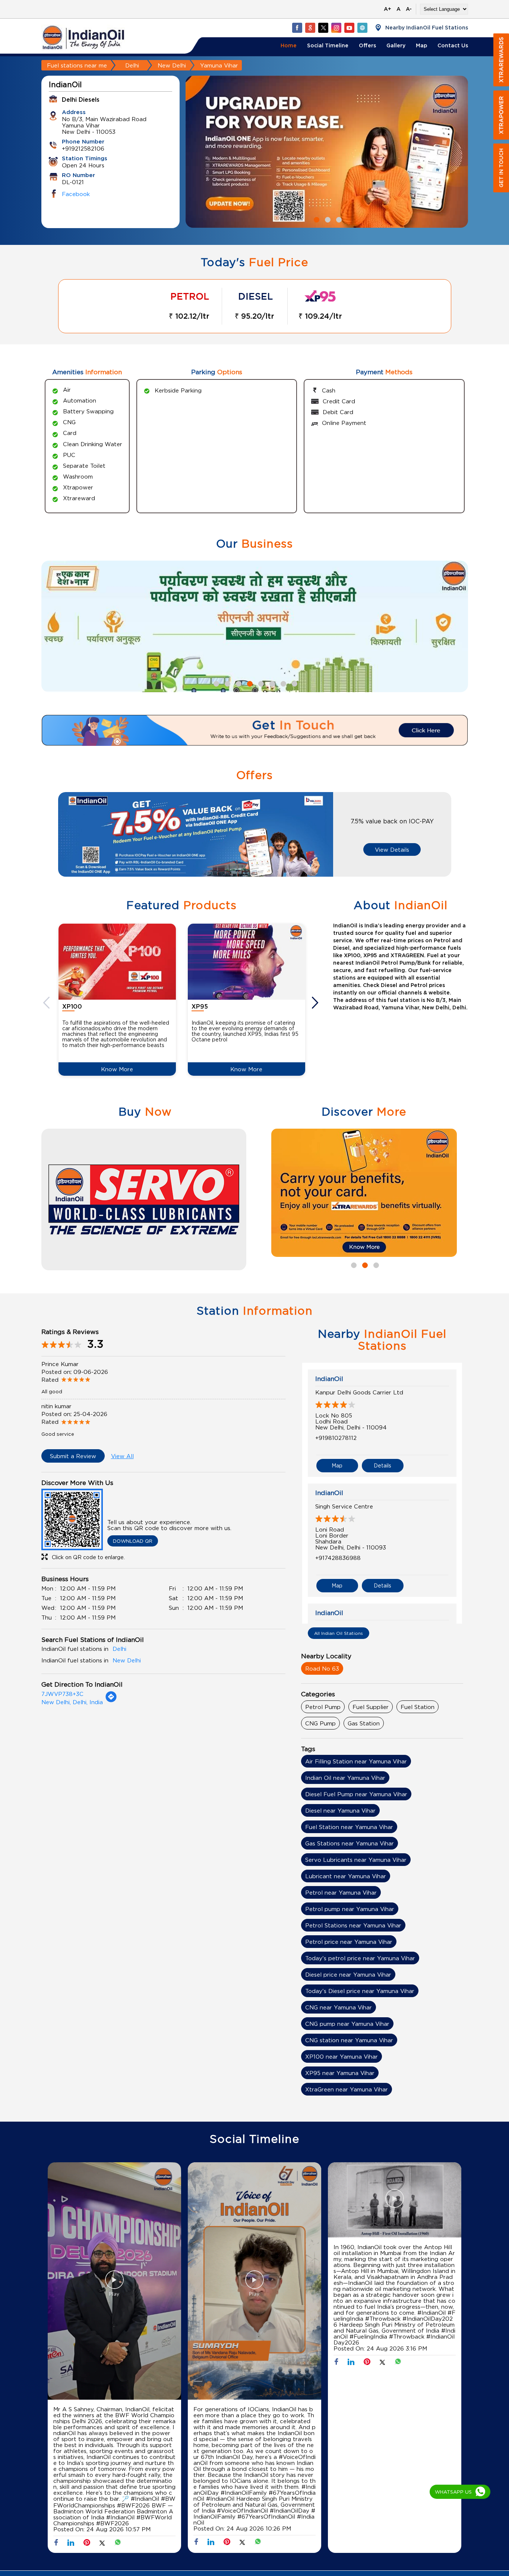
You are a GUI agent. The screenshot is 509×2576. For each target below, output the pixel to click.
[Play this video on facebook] (114, 2283)
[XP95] (246, 961)
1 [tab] (316, 219)
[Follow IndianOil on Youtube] (349, 28)
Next (316, 1003)
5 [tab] (260, 683)
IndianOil (329, 1379)
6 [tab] (271, 683)
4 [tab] (249, 683)
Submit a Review (73, 1456)
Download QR (133, 1541)
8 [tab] (294, 683)
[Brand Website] (362, 28)
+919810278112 (336, 1438)
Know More (117, 1069)
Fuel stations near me (77, 65)
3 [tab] (338, 219)
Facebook (76, 194)
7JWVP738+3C (62, 1694)
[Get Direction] (111, 1700)
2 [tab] (327, 219)
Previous (47, 1003)
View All (122, 1456)
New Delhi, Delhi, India (72, 1702)
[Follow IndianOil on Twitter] (323, 28)
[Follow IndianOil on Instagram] (336, 28)
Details (382, 1465)
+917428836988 (338, 1558)
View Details (392, 849)
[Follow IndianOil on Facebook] (297, 28)
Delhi (132, 65)
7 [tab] (282, 683)
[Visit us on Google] (310, 28)
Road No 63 (322, 1668)
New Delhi (172, 65)
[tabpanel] (327, 152)
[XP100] (117, 961)
